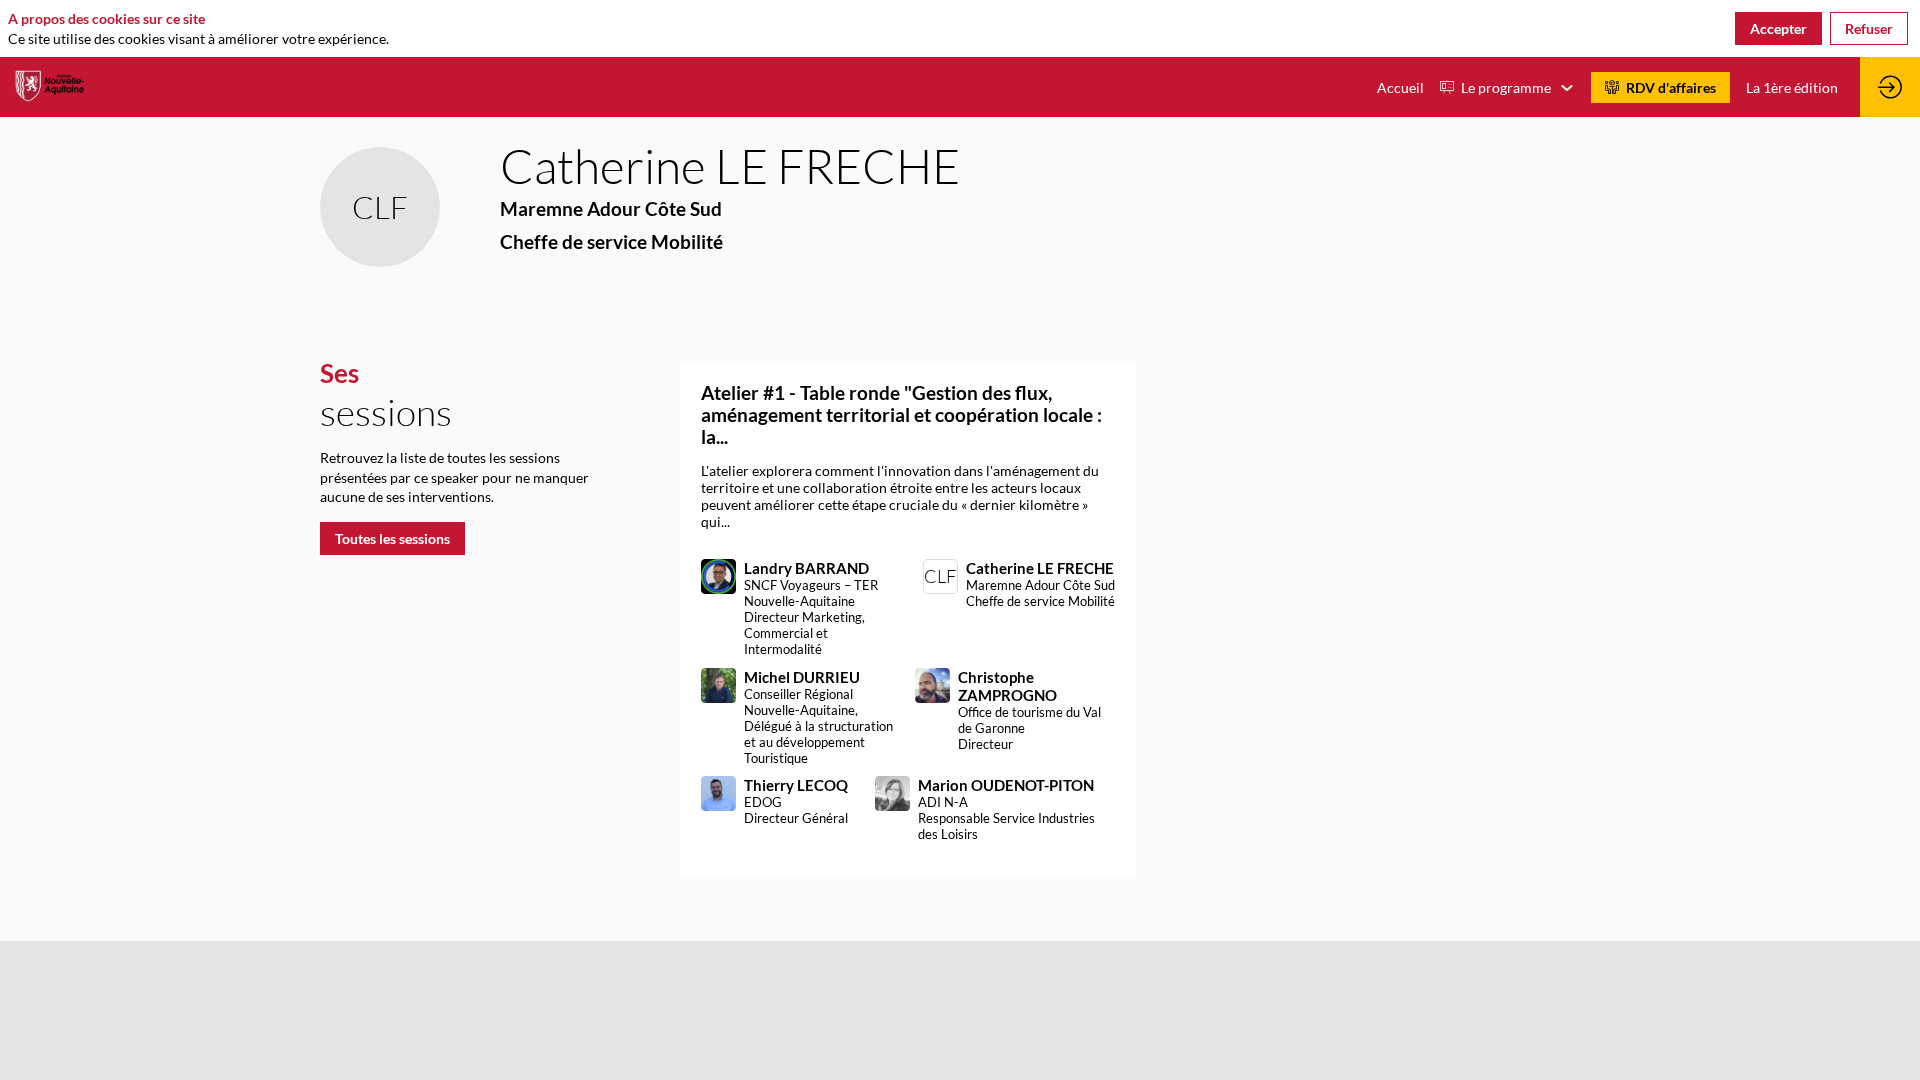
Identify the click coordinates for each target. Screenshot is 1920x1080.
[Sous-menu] (1566, 88)
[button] (1660, 87)
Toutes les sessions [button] (392, 538)
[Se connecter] (1890, 87)
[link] (1400, 87)
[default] (1792, 87)
